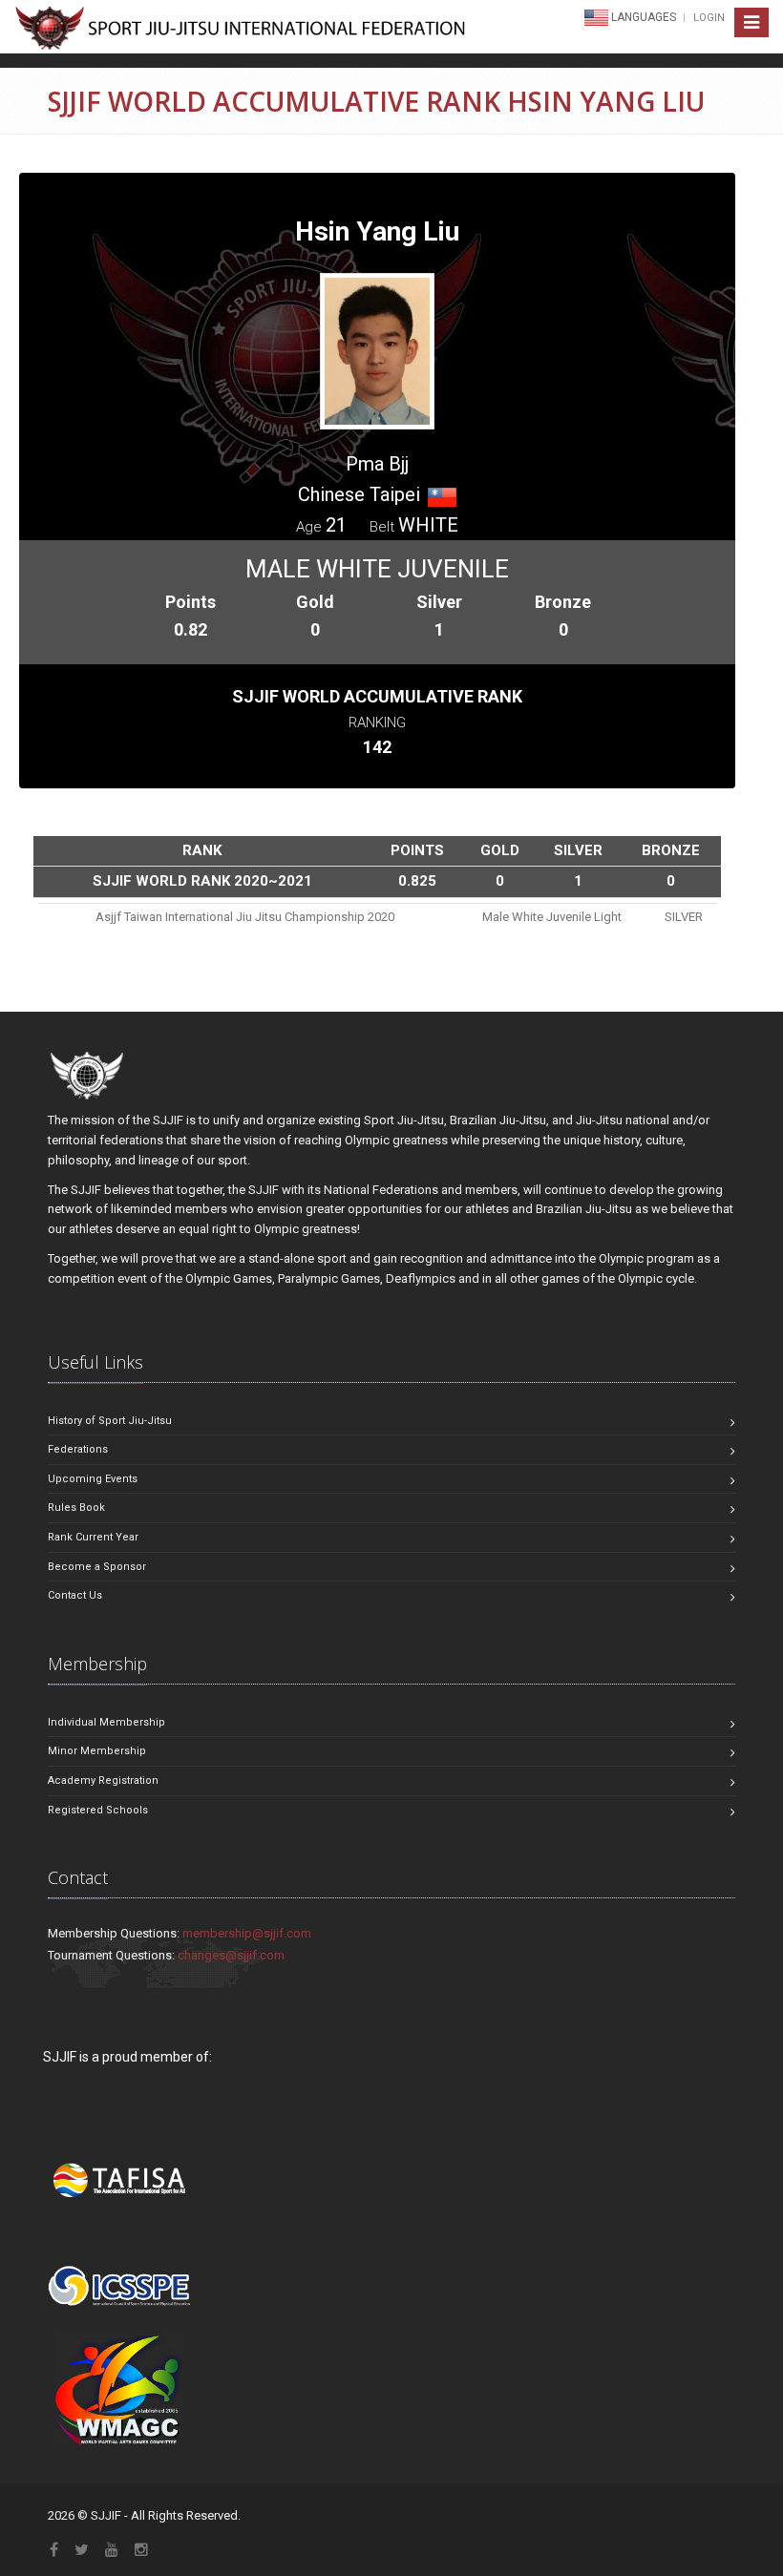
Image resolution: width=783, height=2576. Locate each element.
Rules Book (76, 1508)
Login (709, 18)
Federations (78, 1449)
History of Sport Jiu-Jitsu (110, 1421)
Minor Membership (97, 1751)
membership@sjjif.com (247, 1933)
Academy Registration (103, 1780)
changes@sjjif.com (231, 1955)
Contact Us (75, 1595)
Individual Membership (106, 1722)
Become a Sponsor (97, 1567)
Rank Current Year (93, 1537)
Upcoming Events (93, 1479)
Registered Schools (98, 1810)
